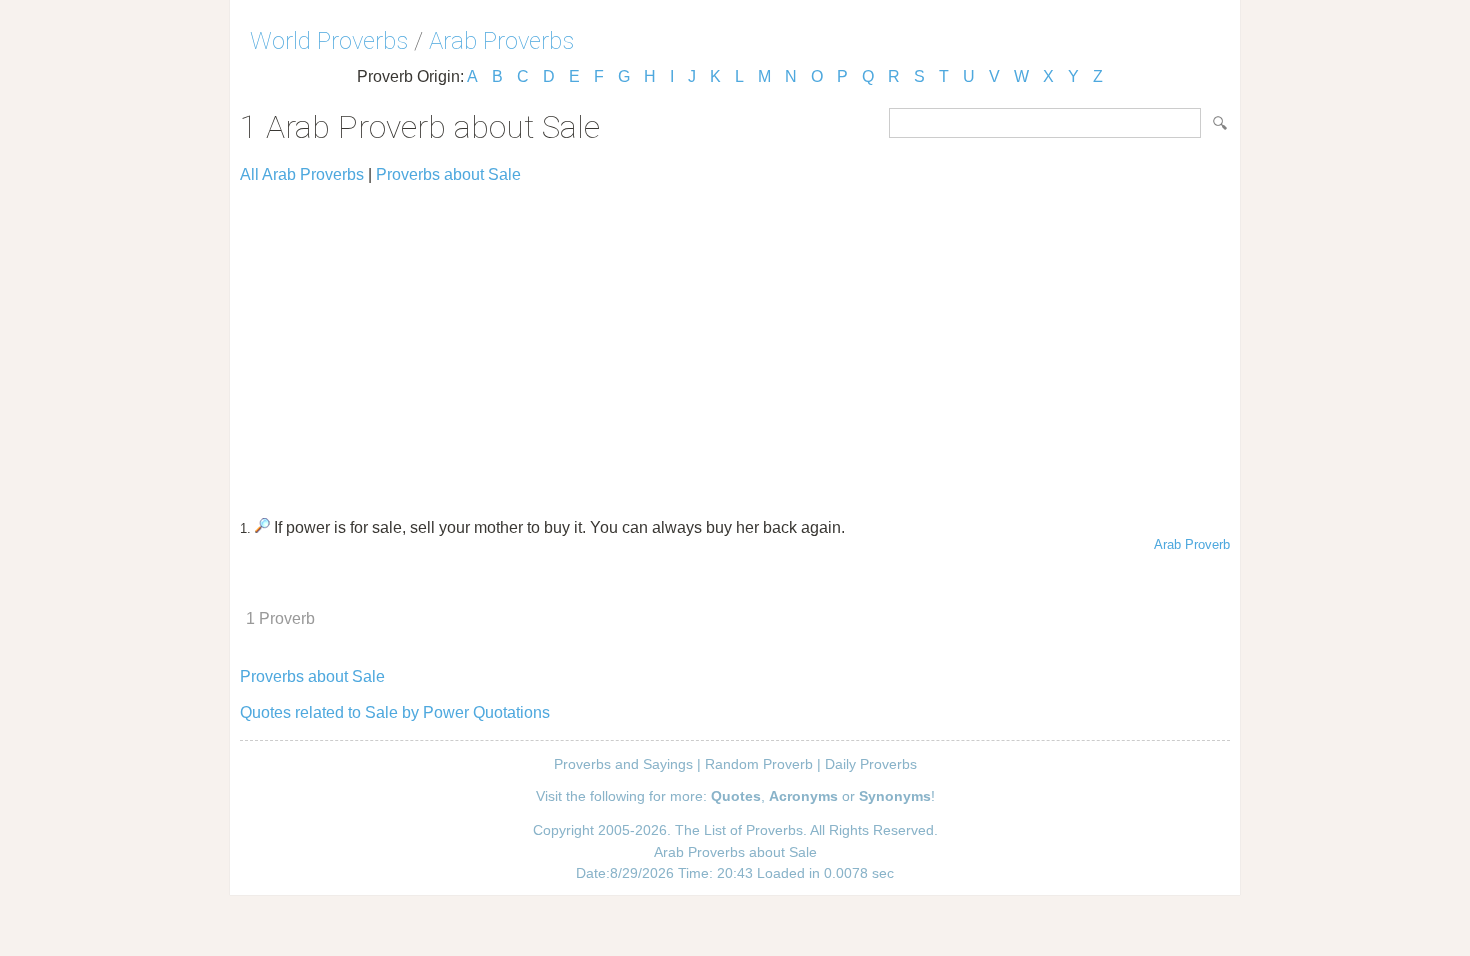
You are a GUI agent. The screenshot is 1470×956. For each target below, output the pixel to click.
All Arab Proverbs (302, 174)
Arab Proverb (1192, 544)
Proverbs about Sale (448, 174)
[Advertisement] (735, 342)
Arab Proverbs (501, 41)
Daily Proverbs (871, 764)
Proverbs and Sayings (623, 764)
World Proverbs (329, 41)
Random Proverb (759, 764)
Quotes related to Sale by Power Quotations (395, 712)
